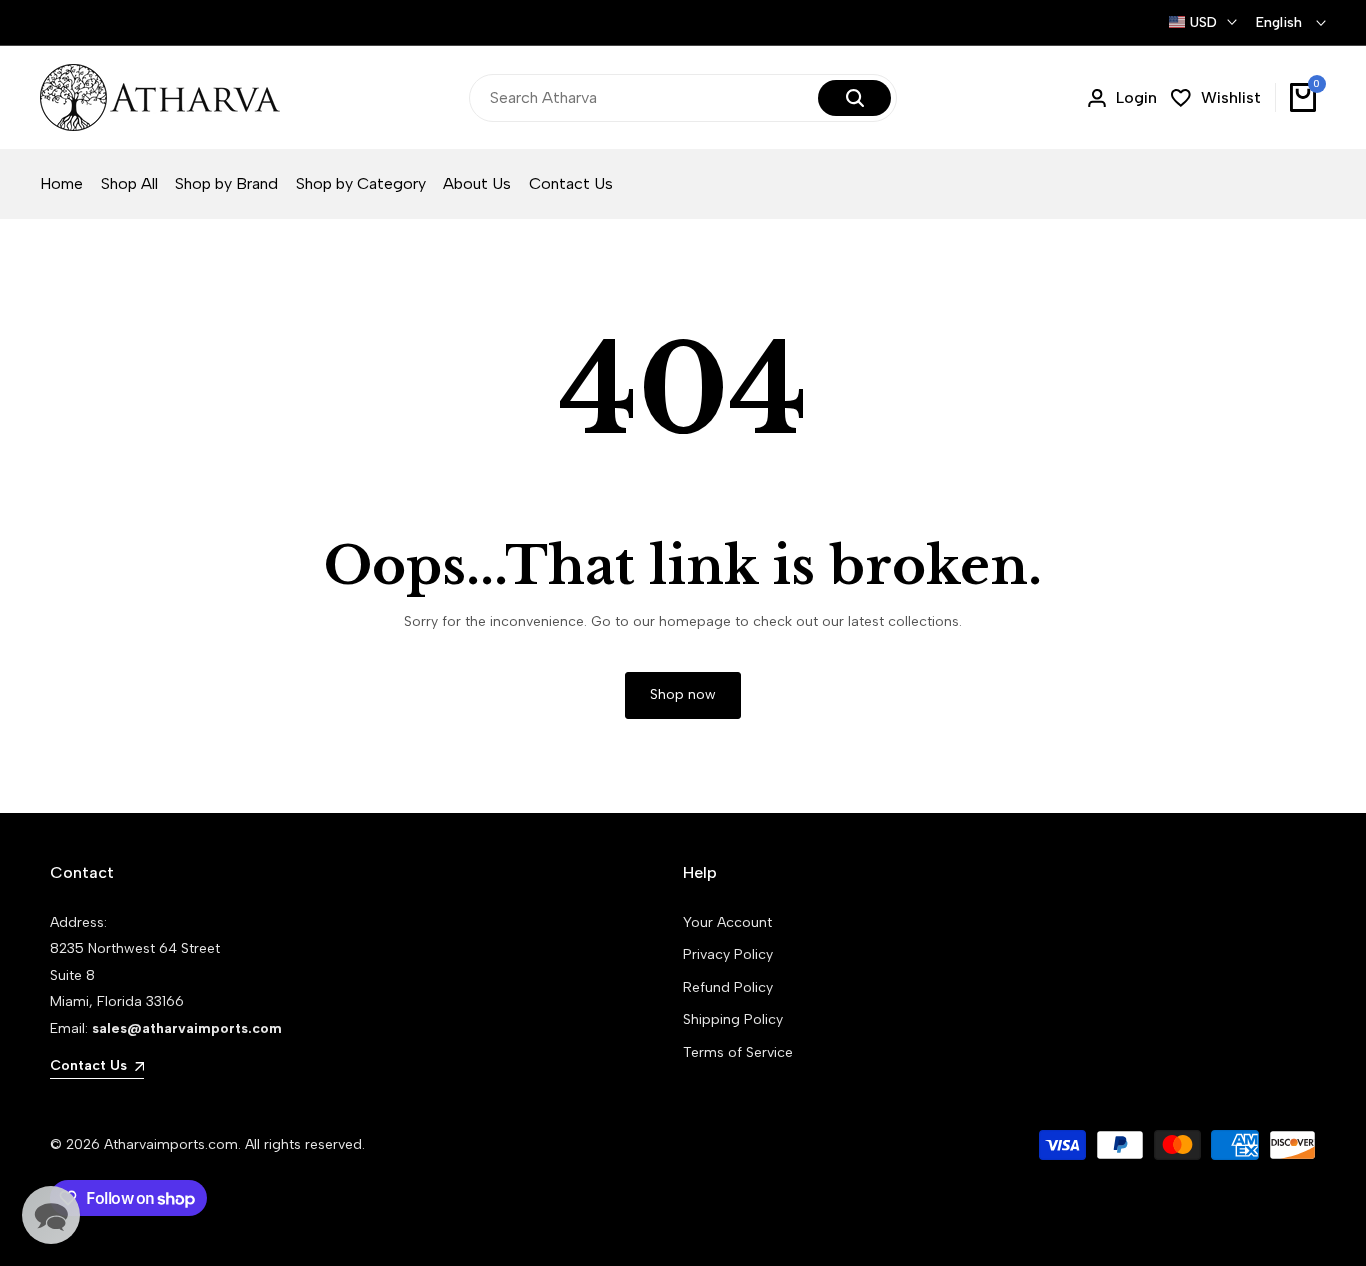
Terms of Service (738, 1052)
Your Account (727, 922)
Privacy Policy (728, 954)
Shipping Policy (733, 1019)
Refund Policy (728, 987)
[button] (51, 1215)
